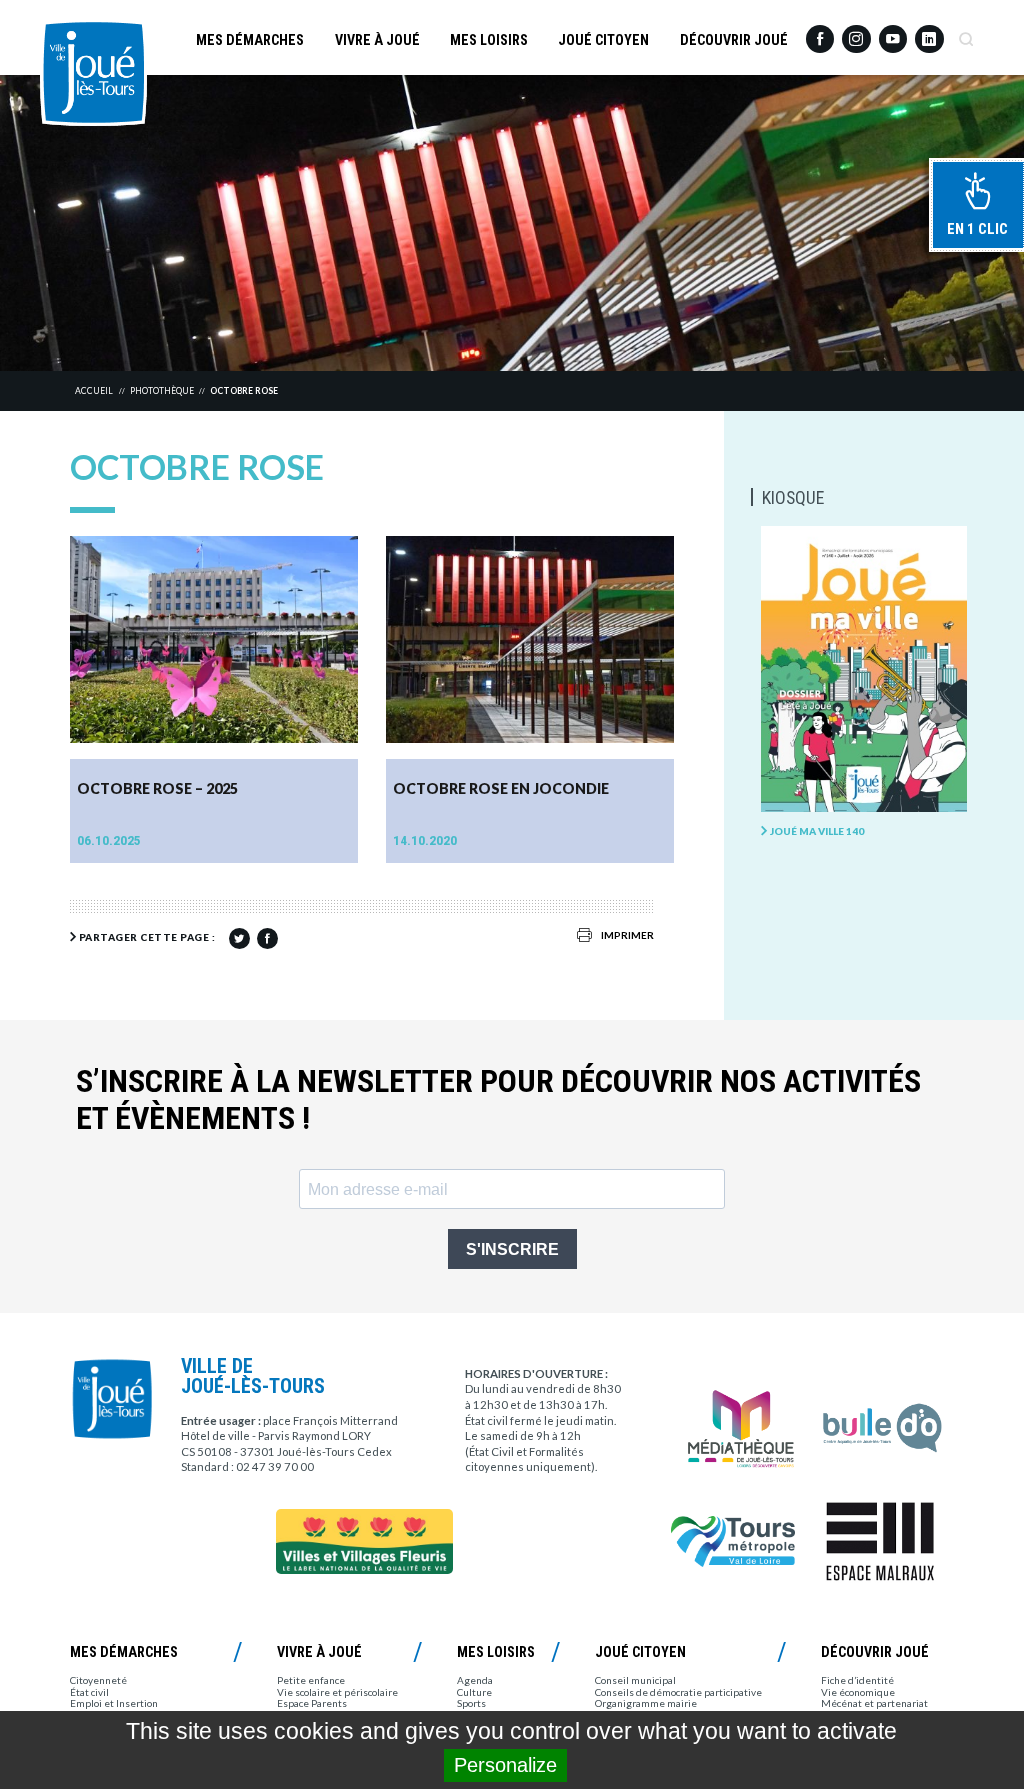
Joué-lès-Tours (93, 72)
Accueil (94, 391)
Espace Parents (312, 1703)
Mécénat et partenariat (874, 1703)
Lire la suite (312, 841)
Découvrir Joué (734, 40)
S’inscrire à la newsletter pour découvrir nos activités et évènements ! (498, 1100)
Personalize (505, 1765)
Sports (471, 1703)
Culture (474, 1692)
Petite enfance (311, 1680)
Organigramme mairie (646, 1703)
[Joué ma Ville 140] (863, 670)
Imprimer (627, 935)
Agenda (475, 1680)
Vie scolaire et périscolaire (337, 1692)
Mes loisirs (489, 40)
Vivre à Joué (377, 40)
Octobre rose (244, 391)
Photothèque (162, 391)
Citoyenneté (98, 1680)
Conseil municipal (635, 1680)
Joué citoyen (603, 40)
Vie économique (858, 1692)
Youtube (893, 33)
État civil (89, 1692)
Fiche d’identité (857, 1680)
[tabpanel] (512, 223)
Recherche (966, 33)
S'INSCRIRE (512, 1249)
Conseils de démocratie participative (678, 1692)
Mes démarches (250, 40)
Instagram (856, 32)
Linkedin (929, 32)
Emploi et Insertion (114, 1703)
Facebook (820, 33)
